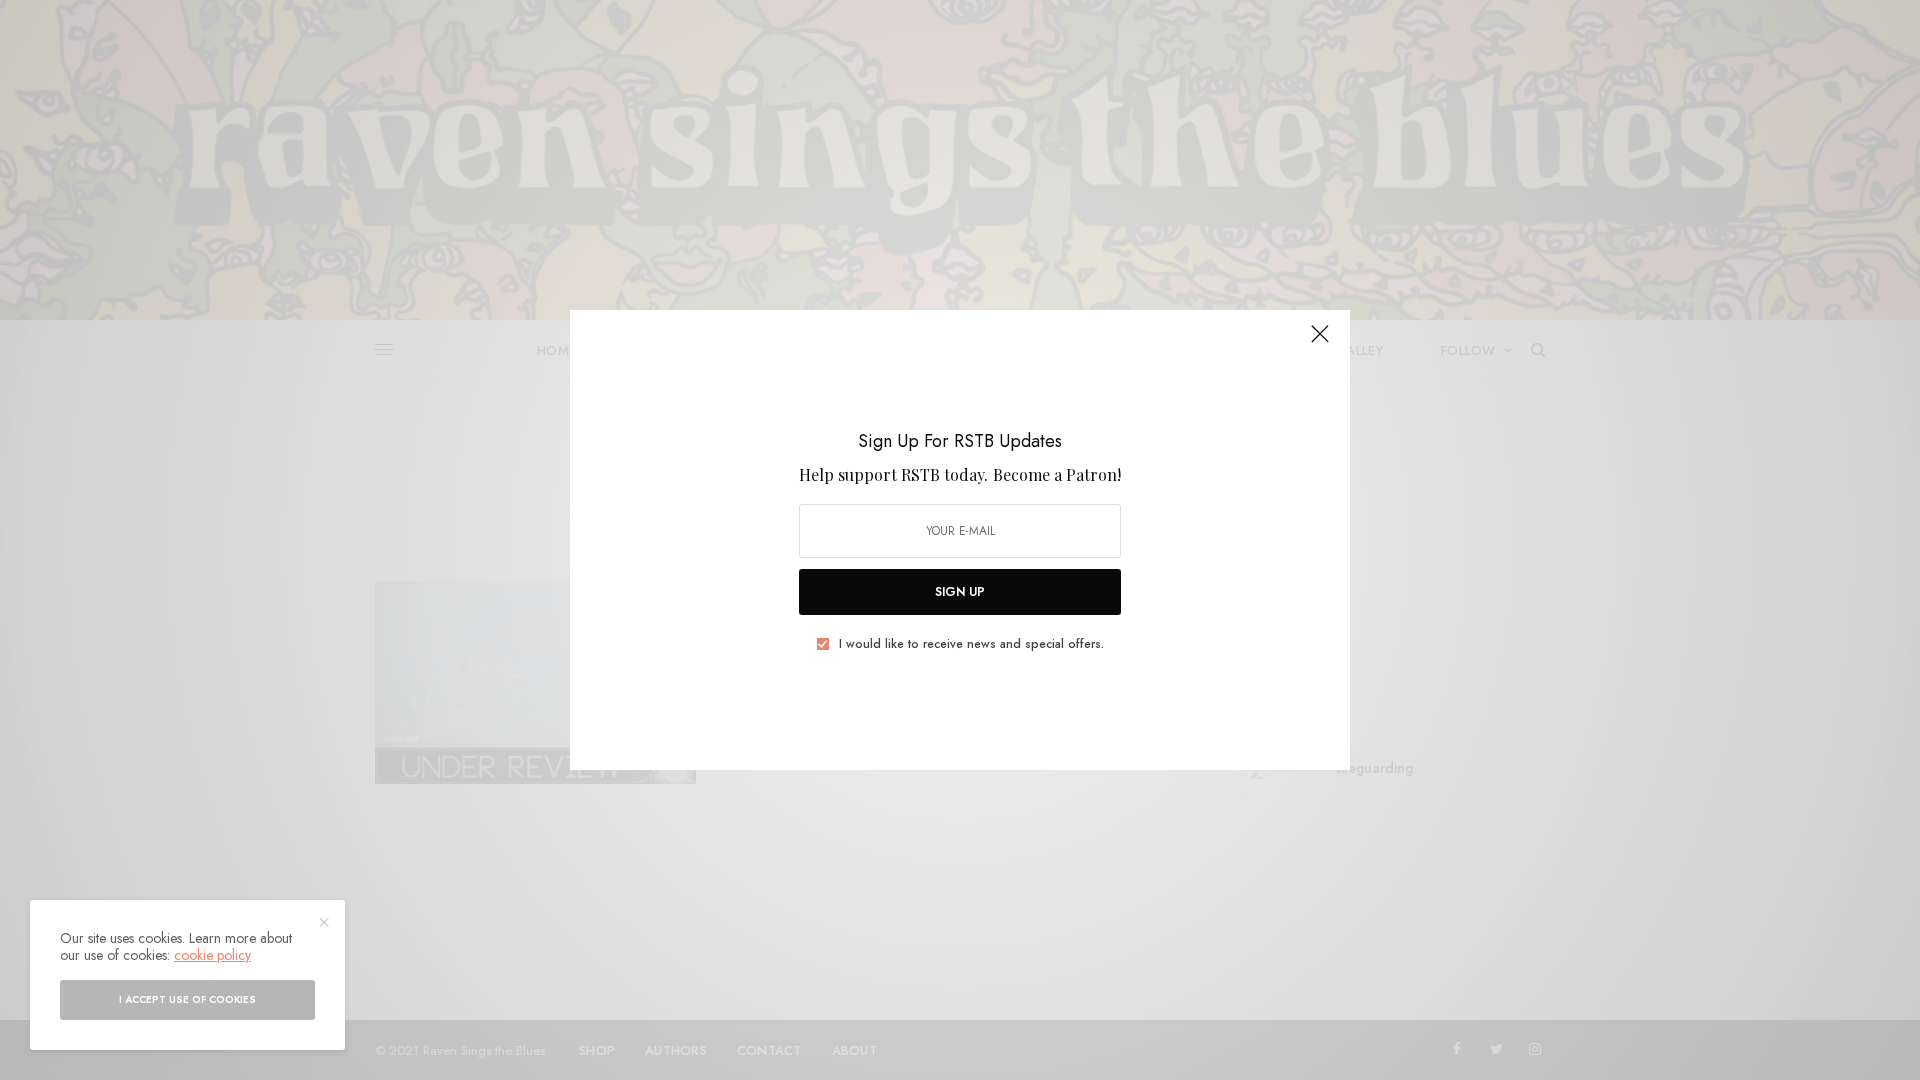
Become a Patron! (1057, 474)
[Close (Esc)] (1320, 342)
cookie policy (212, 955)
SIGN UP (960, 592)
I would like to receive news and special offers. (971, 644)
